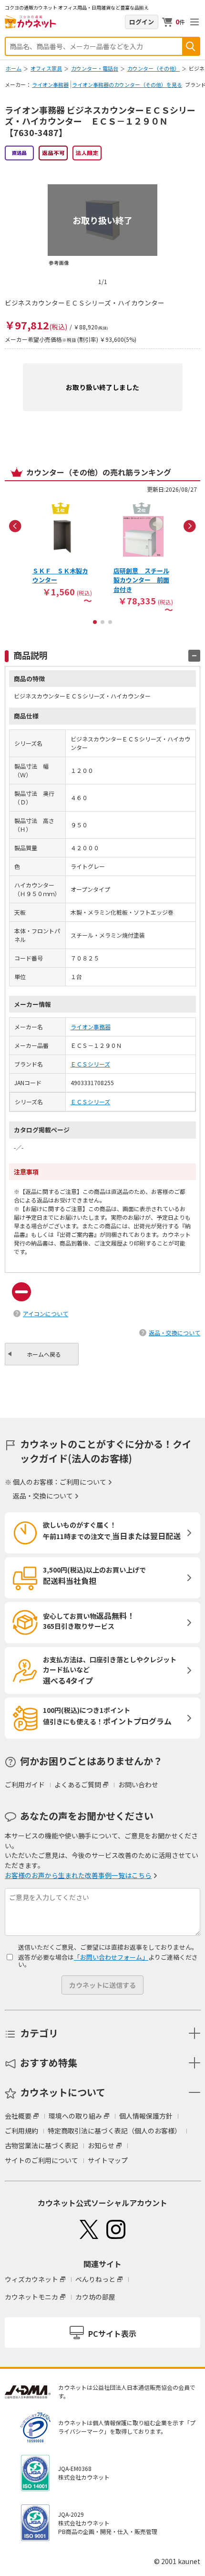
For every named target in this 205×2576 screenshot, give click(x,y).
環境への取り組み (75, 2116)
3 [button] (110, 622)
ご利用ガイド (25, 1784)
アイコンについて (46, 1314)
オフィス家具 (46, 68)
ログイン (142, 22)
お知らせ (101, 2145)
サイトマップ (108, 2160)
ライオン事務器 (50, 84)
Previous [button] (15, 526)
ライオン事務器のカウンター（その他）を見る (127, 84)
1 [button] (95, 622)
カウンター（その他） (154, 68)
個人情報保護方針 (146, 2116)
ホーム (14, 68)
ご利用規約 (21, 2131)
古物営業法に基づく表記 (41, 2145)
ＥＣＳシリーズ (90, 1064)
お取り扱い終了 (102, 220)
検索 (191, 46)
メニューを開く (195, 22)
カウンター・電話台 (95, 68)
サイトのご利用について (41, 2160)
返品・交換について (174, 1333)
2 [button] (102, 622)
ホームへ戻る (44, 1354)
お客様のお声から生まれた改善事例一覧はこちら (78, 1875)
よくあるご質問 (78, 1784)
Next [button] (190, 526)
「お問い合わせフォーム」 (111, 1957)
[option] (62, 551)
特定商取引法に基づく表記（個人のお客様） (114, 2131)
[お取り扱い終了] (102, 169)
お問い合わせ (138, 1784)
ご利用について (83, 1482)
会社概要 (18, 2116)
